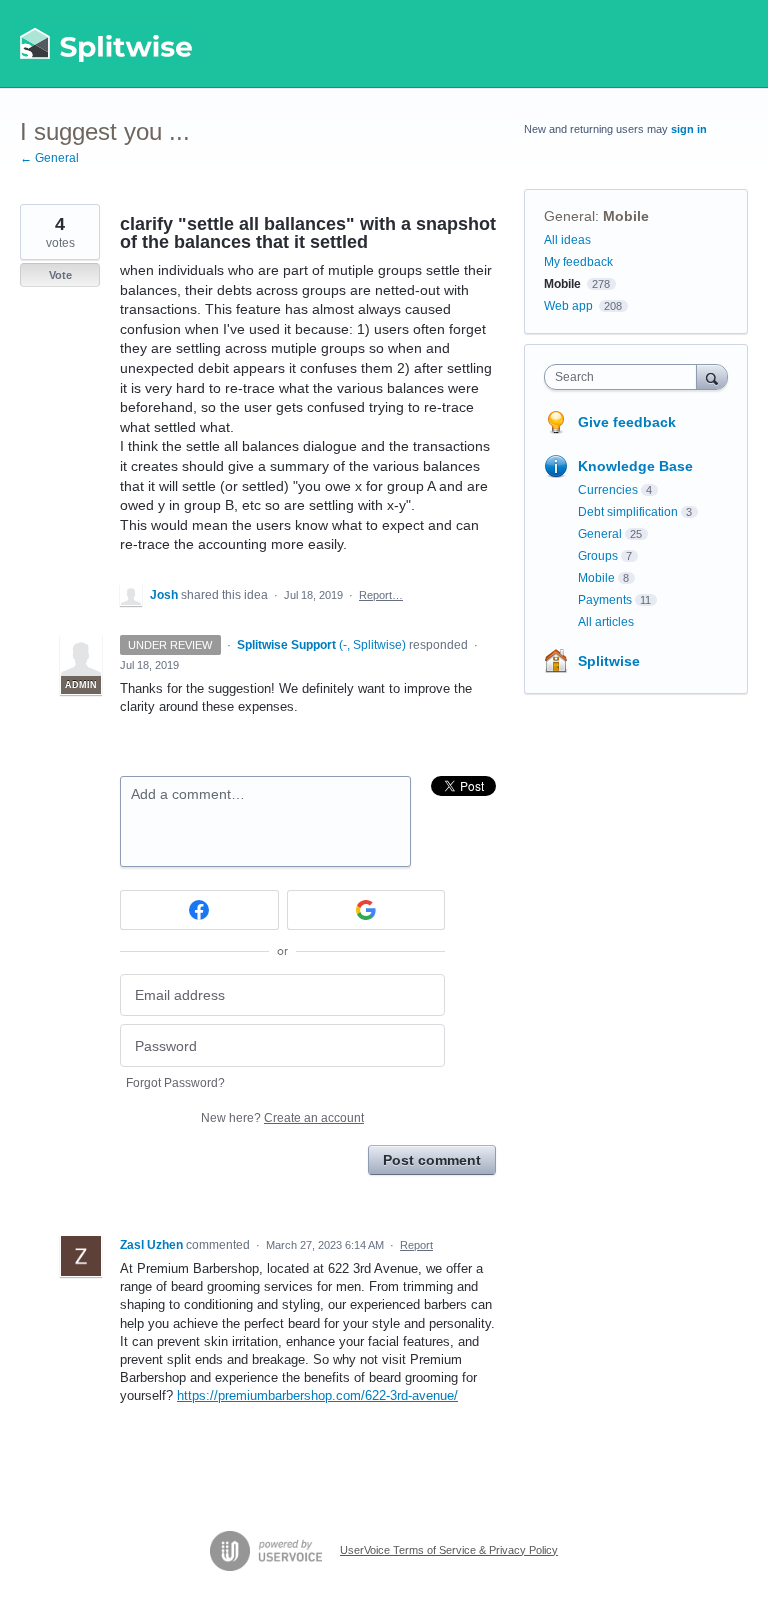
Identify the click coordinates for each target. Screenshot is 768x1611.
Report (416, 1245)
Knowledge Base (635, 466)
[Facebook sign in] (199, 910)
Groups (598, 556)
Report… (381, 595)
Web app (568, 306)
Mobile (626, 216)
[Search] (712, 376)
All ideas (567, 240)
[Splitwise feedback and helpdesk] (107, 44)
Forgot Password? (175, 1083)
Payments (605, 600)
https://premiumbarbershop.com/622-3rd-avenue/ (317, 1395)
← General (49, 158)
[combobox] (625, 377)
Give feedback (627, 422)
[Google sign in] (366, 910)
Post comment (432, 1160)
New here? (282, 1118)
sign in (689, 129)
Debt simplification (628, 512)
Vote (60, 275)
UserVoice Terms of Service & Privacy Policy (449, 1550)
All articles (606, 622)
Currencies (608, 490)
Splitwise (609, 661)
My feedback (578, 262)
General (569, 216)
